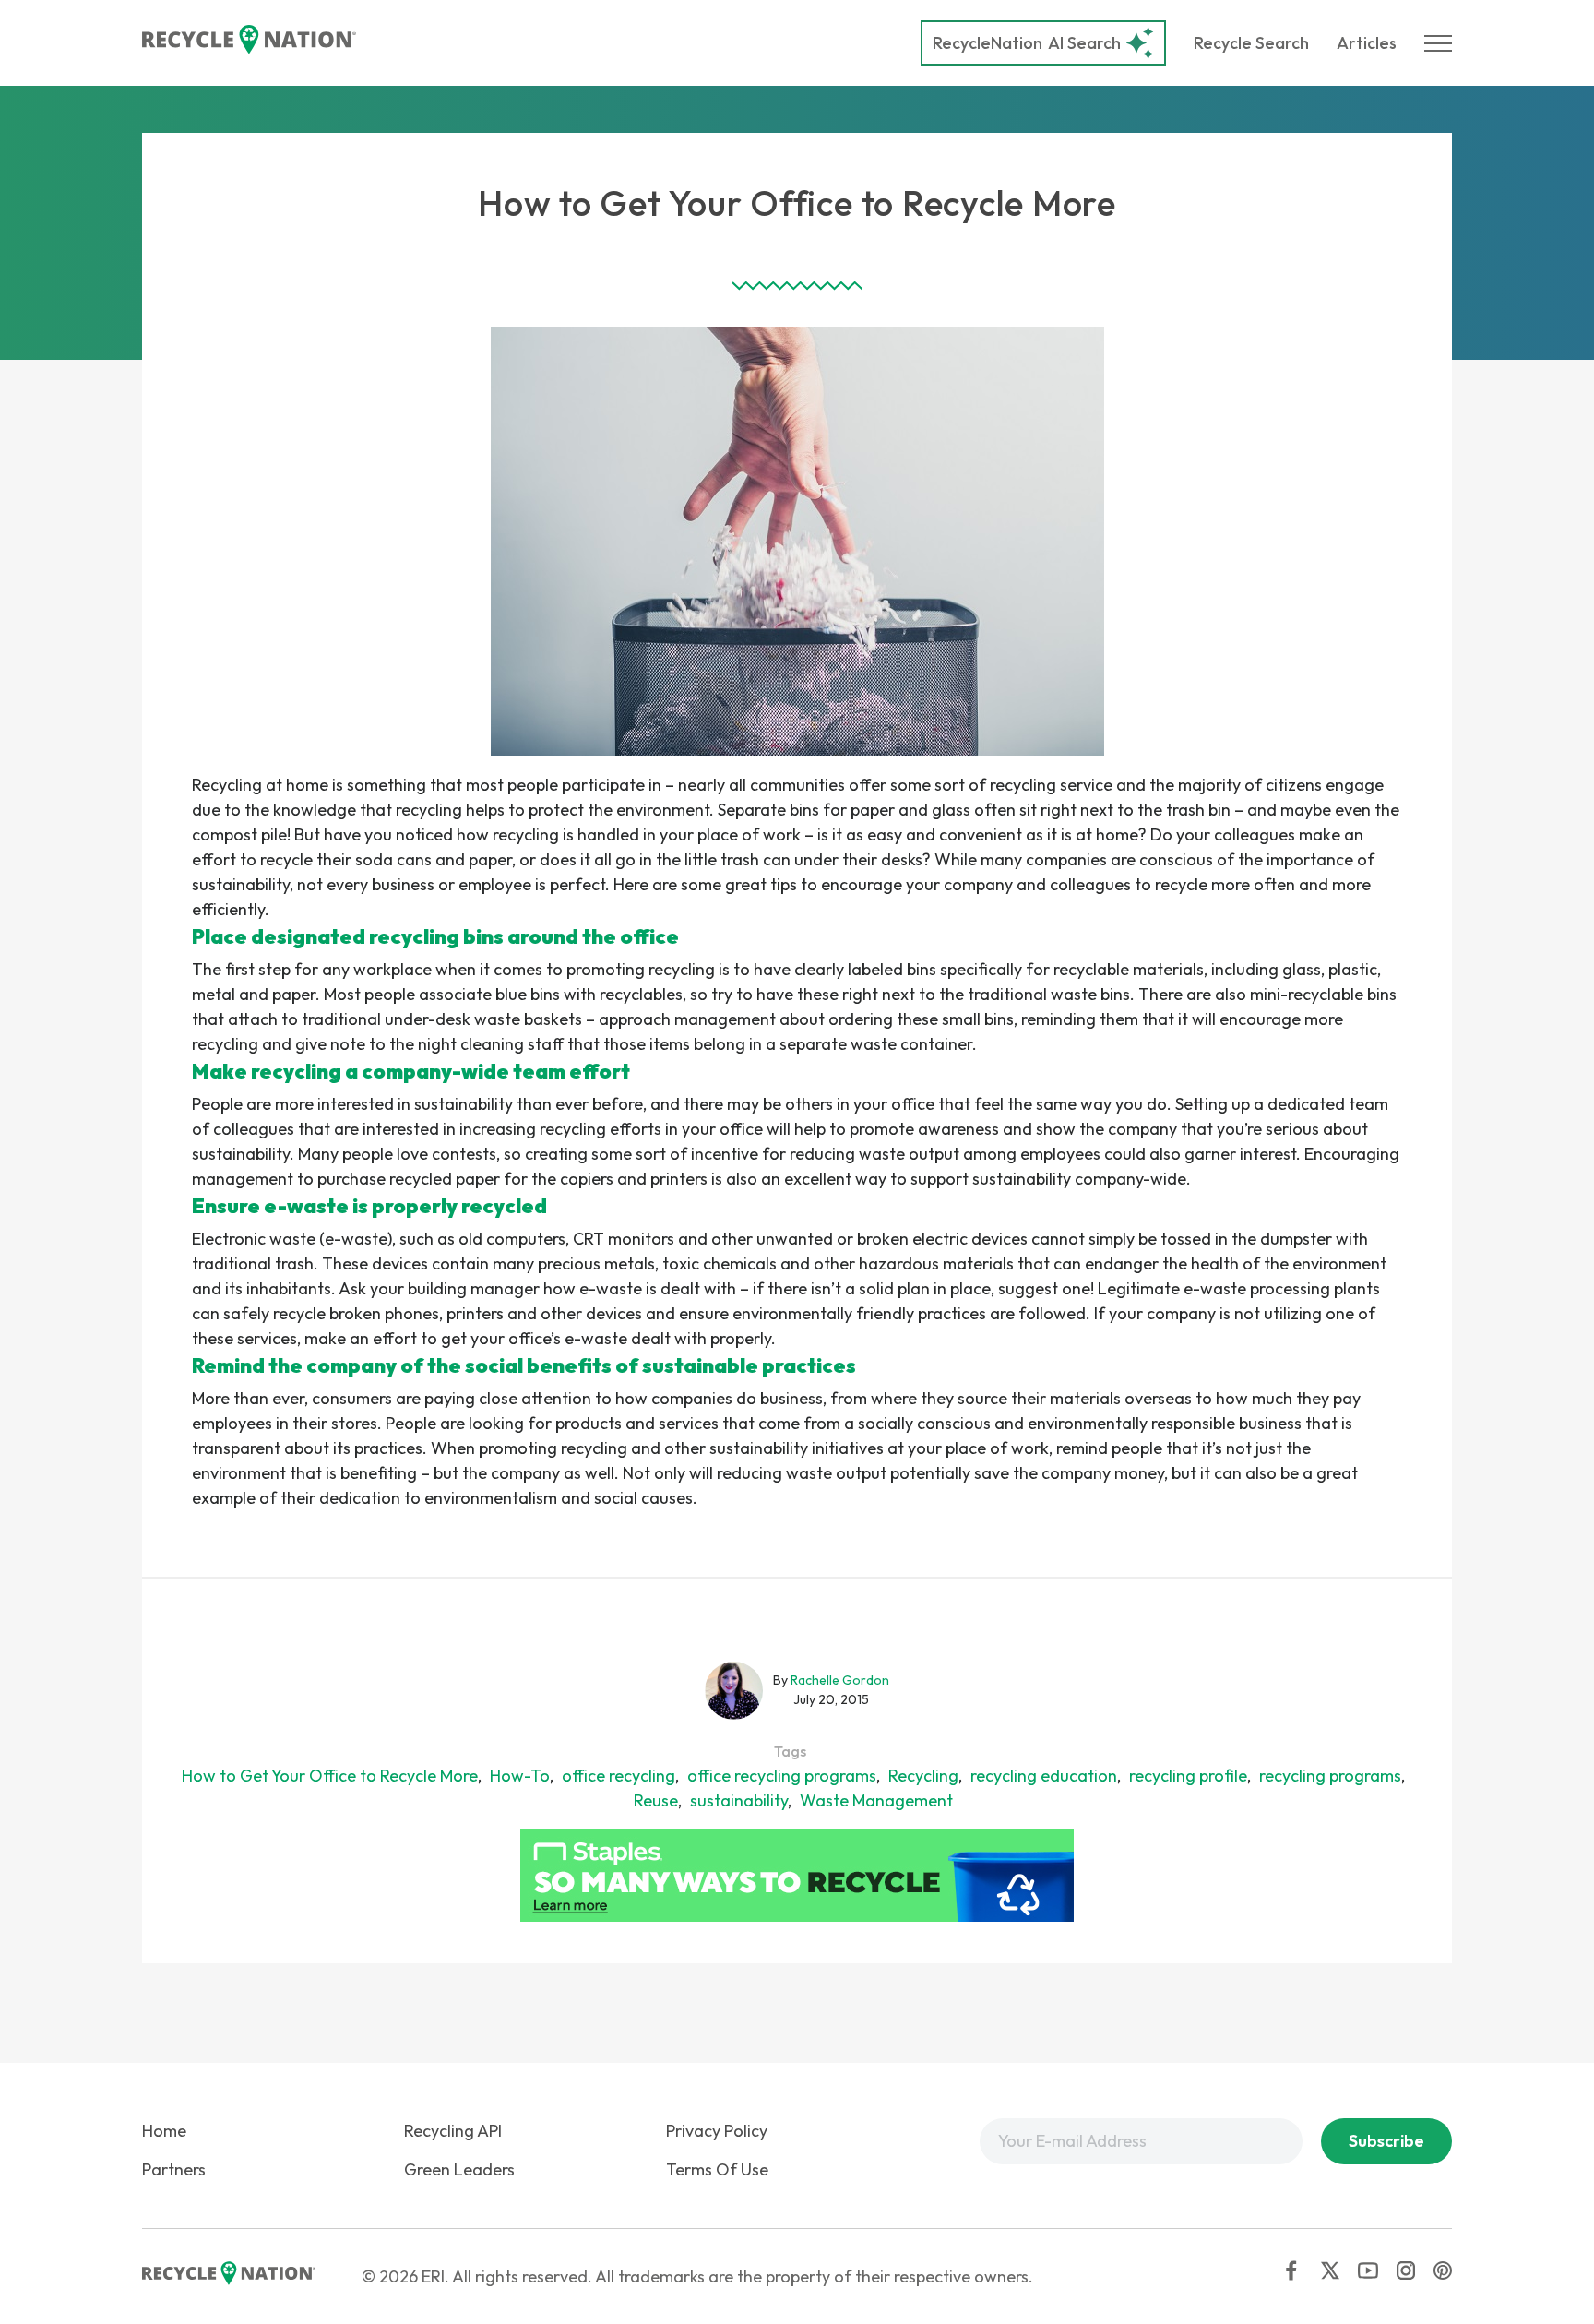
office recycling (619, 1776)
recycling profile (1188, 1776)
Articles (1367, 43)
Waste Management (876, 1800)
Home (164, 2131)
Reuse (656, 1800)
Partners (174, 2169)
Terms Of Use (717, 2169)
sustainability (739, 1800)
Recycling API (453, 2131)
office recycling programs (782, 1776)
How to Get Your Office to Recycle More (330, 1776)
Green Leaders (459, 2169)
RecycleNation (987, 43)
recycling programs (1330, 1776)
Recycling (923, 1776)
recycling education (1044, 1776)
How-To (520, 1776)
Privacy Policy (717, 2131)
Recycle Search (1251, 43)
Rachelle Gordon (840, 1680)
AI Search (1027, 43)
